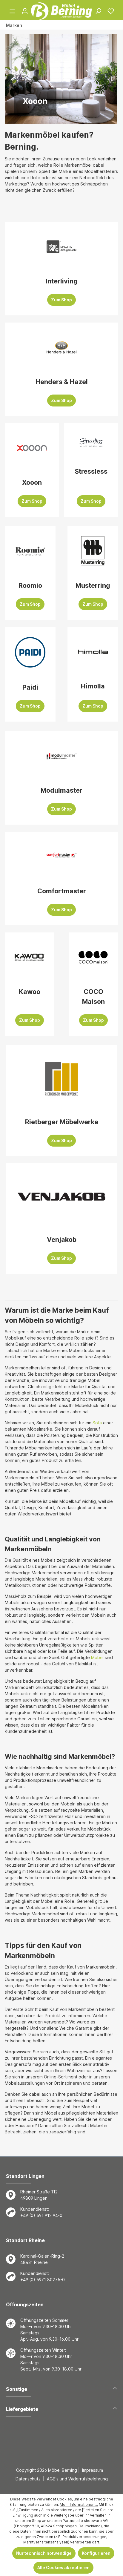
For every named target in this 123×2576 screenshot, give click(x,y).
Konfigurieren (96, 2553)
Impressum (93, 2470)
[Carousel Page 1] (51, 118)
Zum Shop (61, 300)
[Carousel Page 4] (70, 118)
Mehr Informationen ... (79, 2504)
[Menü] (12, 11)
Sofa (97, 1423)
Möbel (97, 1657)
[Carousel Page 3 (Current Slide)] (64, 118)
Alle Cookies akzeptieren (63, 2567)
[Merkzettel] (111, 11)
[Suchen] (98, 11)
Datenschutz (28, 2479)
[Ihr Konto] (25, 11)
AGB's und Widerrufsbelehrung (77, 2479)
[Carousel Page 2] (57, 118)
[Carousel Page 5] (77, 118)
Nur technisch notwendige (44, 2553)
